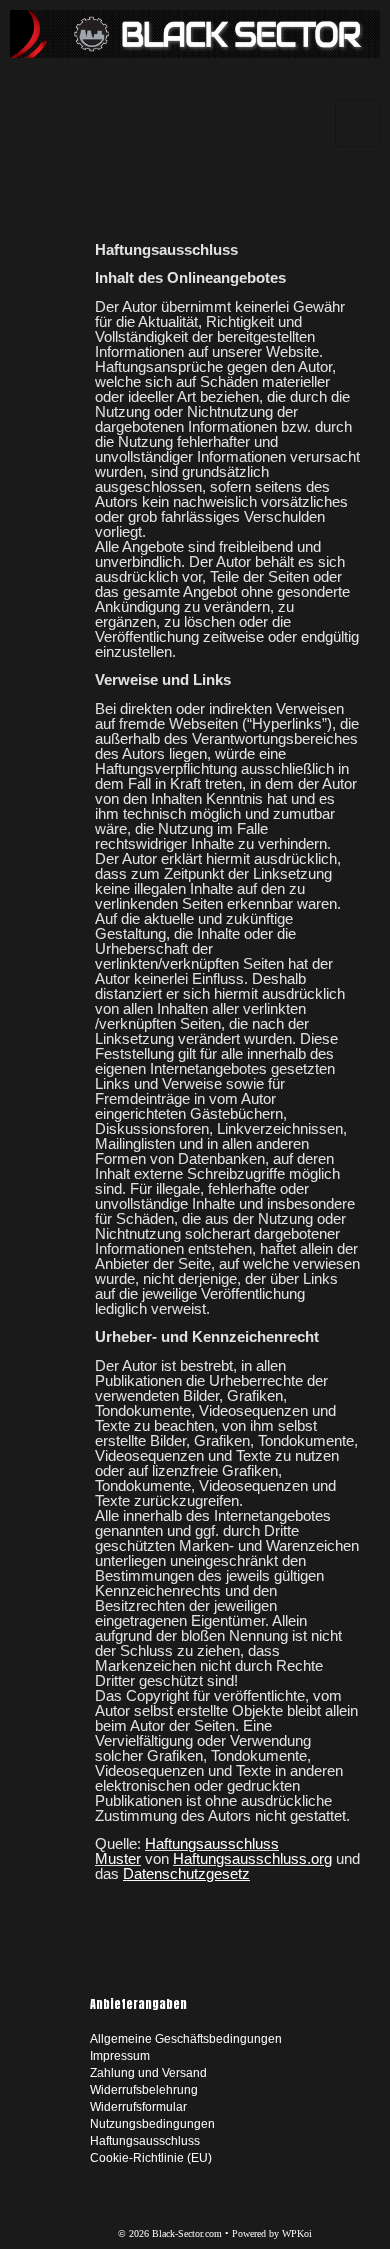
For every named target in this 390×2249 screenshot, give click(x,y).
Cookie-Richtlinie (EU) (151, 2158)
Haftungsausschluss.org (252, 1858)
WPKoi (297, 2233)
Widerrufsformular (138, 2107)
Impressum (120, 2056)
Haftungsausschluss (145, 2141)
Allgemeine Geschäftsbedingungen (186, 2039)
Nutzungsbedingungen (152, 2124)
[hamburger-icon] (357, 123)
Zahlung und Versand (148, 2073)
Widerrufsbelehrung (144, 2090)
